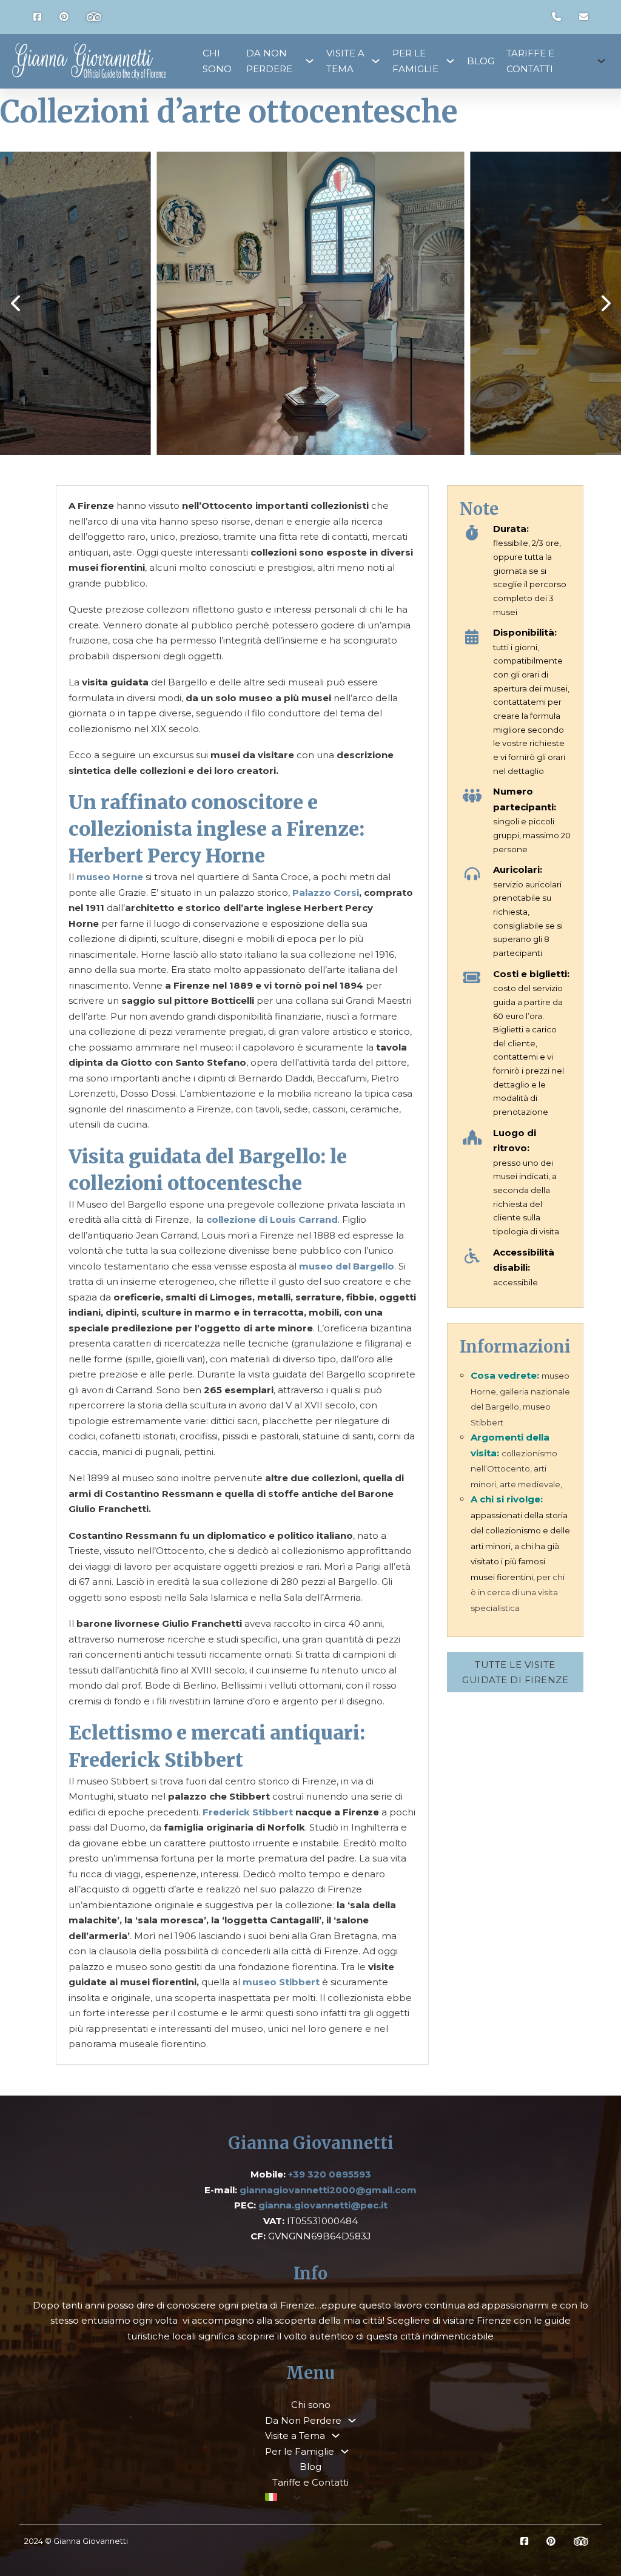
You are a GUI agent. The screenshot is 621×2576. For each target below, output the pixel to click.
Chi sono (217, 61)
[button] (15, 303)
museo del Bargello (347, 1266)
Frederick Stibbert (248, 1812)
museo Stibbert (281, 1982)
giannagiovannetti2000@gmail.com (328, 2190)
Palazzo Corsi (326, 893)
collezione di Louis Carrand (272, 1219)
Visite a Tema (345, 61)
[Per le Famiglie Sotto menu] (450, 61)
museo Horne (110, 877)
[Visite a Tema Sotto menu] (376, 61)
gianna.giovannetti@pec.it (323, 2205)
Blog (481, 61)
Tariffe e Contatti (530, 61)
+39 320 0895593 (330, 2174)
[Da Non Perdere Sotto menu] (310, 61)
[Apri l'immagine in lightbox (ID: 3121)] (311, 303)
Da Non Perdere (269, 61)
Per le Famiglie (415, 61)
